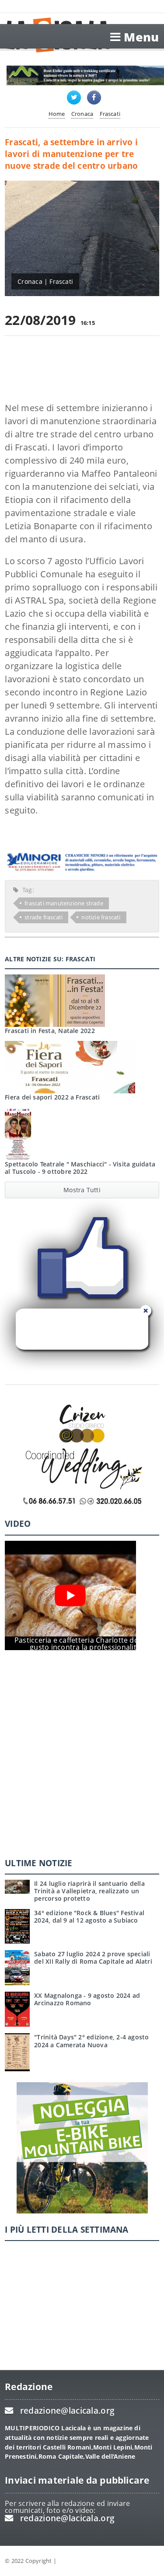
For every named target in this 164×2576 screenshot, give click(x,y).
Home (57, 114)
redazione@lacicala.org (67, 2410)
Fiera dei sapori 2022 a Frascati (52, 1097)
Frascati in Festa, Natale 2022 (50, 1031)
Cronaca (82, 114)
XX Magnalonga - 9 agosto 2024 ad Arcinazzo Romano (87, 1999)
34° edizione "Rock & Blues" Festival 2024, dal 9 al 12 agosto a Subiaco (89, 1916)
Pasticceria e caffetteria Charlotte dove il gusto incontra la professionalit (83, 1644)
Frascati (110, 114)
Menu (141, 37)
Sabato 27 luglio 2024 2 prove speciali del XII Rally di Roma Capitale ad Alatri (93, 1958)
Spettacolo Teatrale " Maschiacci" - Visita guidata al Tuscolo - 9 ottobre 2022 (80, 1168)
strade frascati (44, 917)
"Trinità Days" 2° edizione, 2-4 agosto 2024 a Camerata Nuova (91, 2041)
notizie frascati (101, 917)
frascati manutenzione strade (64, 903)
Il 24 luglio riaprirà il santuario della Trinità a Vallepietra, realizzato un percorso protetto (89, 1891)
